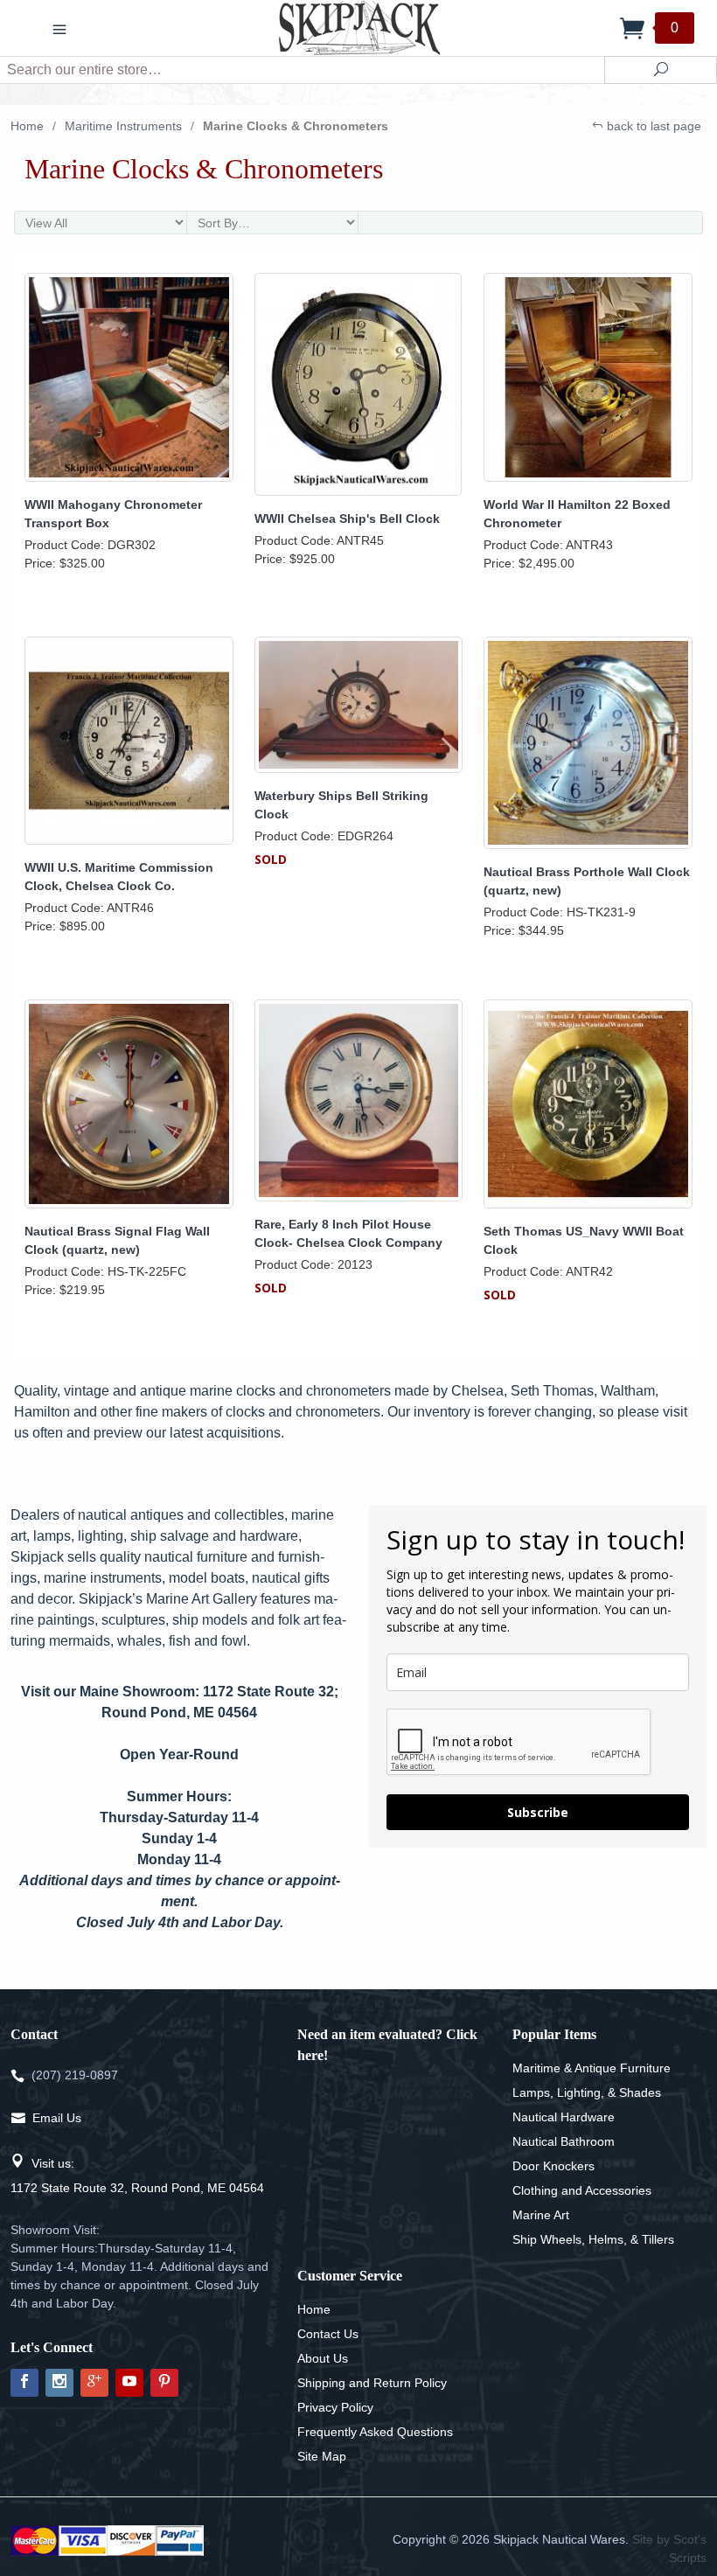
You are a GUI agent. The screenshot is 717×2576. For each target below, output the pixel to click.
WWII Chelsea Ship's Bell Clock (347, 519)
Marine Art (541, 2215)
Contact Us (328, 2334)
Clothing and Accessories (582, 2190)
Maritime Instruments (123, 126)
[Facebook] (24, 2383)
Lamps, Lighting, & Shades (587, 2092)
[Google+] (94, 2383)
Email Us (57, 2118)
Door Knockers (553, 2166)
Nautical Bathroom (564, 2141)
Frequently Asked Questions (375, 2432)
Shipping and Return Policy (372, 2383)
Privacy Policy (335, 2407)
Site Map (322, 2456)
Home (27, 126)
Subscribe (538, 1812)
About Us (323, 2358)
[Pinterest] (164, 2383)
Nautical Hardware (564, 2117)
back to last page (652, 126)
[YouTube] (129, 2383)
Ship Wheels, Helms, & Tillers (593, 2239)
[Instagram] (59, 2383)
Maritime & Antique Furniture (592, 2068)
